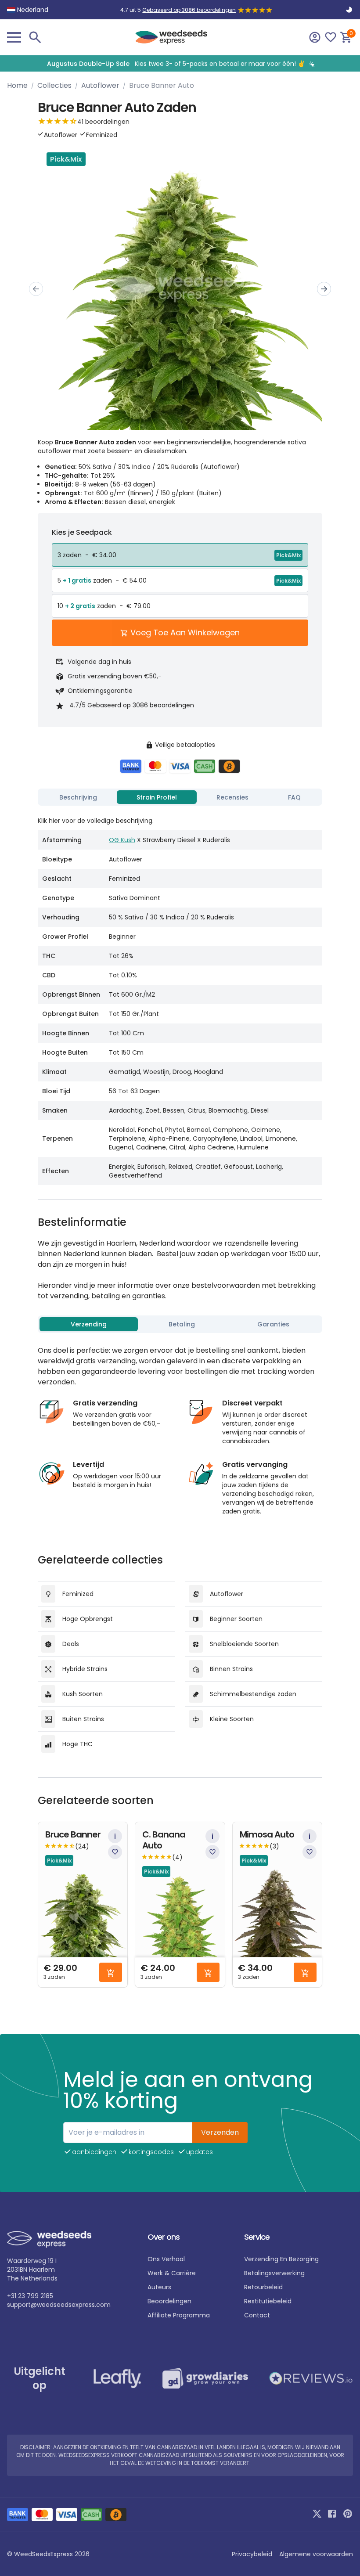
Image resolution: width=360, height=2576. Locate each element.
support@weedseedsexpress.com (59, 2305)
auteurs (159, 2287)
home (17, 85)
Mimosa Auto (267, 1835)
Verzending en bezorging (281, 2259)
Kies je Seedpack (82, 532)
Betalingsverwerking (274, 2273)
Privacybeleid (252, 2554)
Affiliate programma (179, 2315)
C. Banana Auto (164, 1840)
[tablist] (180, 797)
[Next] (324, 289)
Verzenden (220, 2132)
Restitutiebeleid (268, 2301)
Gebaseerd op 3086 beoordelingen (189, 10)
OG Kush (122, 840)
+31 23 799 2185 (30, 2296)
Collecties (54, 85)
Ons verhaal (166, 2259)
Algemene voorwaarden (316, 2554)
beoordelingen (169, 2301)
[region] (180, 63)
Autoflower (100, 85)
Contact (257, 2315)
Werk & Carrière (172, 2273)
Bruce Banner (73, 1835)
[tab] (78, 797)
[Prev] (36, 289)
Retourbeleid (263, 2287)
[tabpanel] (180, 997)
